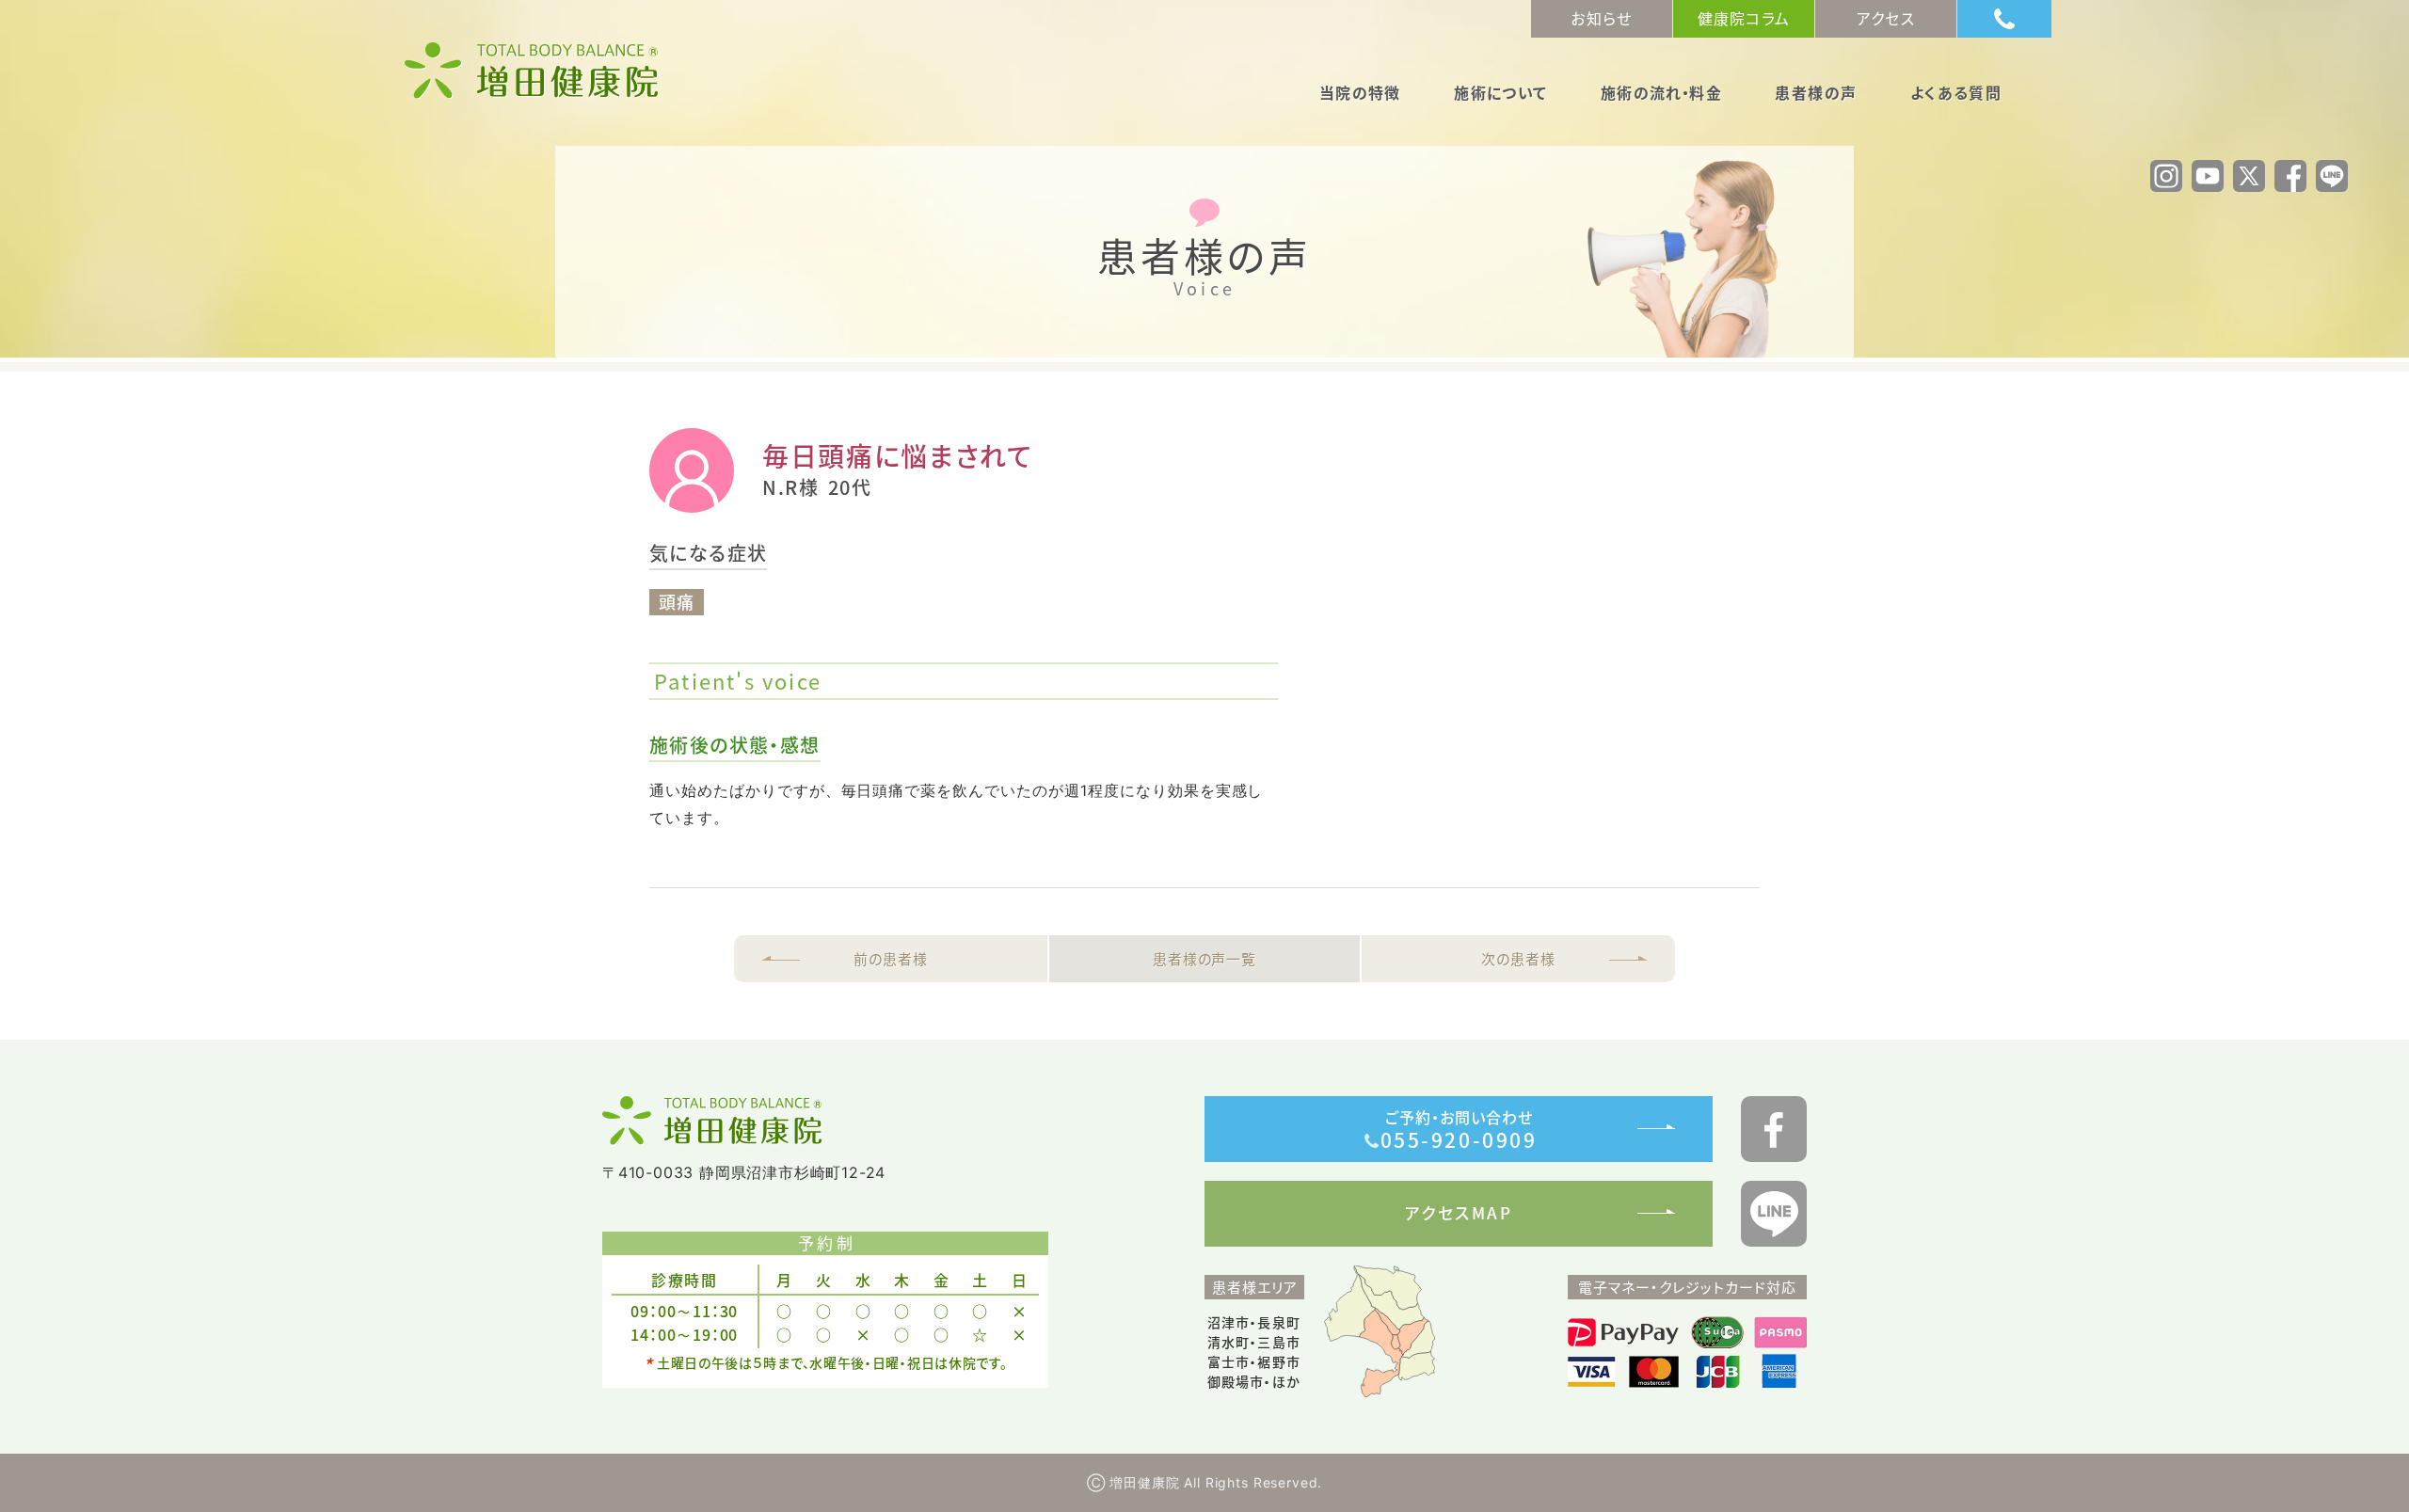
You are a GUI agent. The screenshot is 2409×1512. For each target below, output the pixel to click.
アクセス (1886, 18)
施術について (1500, 94)
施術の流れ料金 (1661, 94)
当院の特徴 (1360, 94)
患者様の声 (1816, 94)
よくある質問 (1956, 94)
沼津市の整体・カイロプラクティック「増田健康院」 (532, 71)
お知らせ (1601, 18)
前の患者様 (891, 958)
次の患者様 (1518, 958)
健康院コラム (1744, 18)
